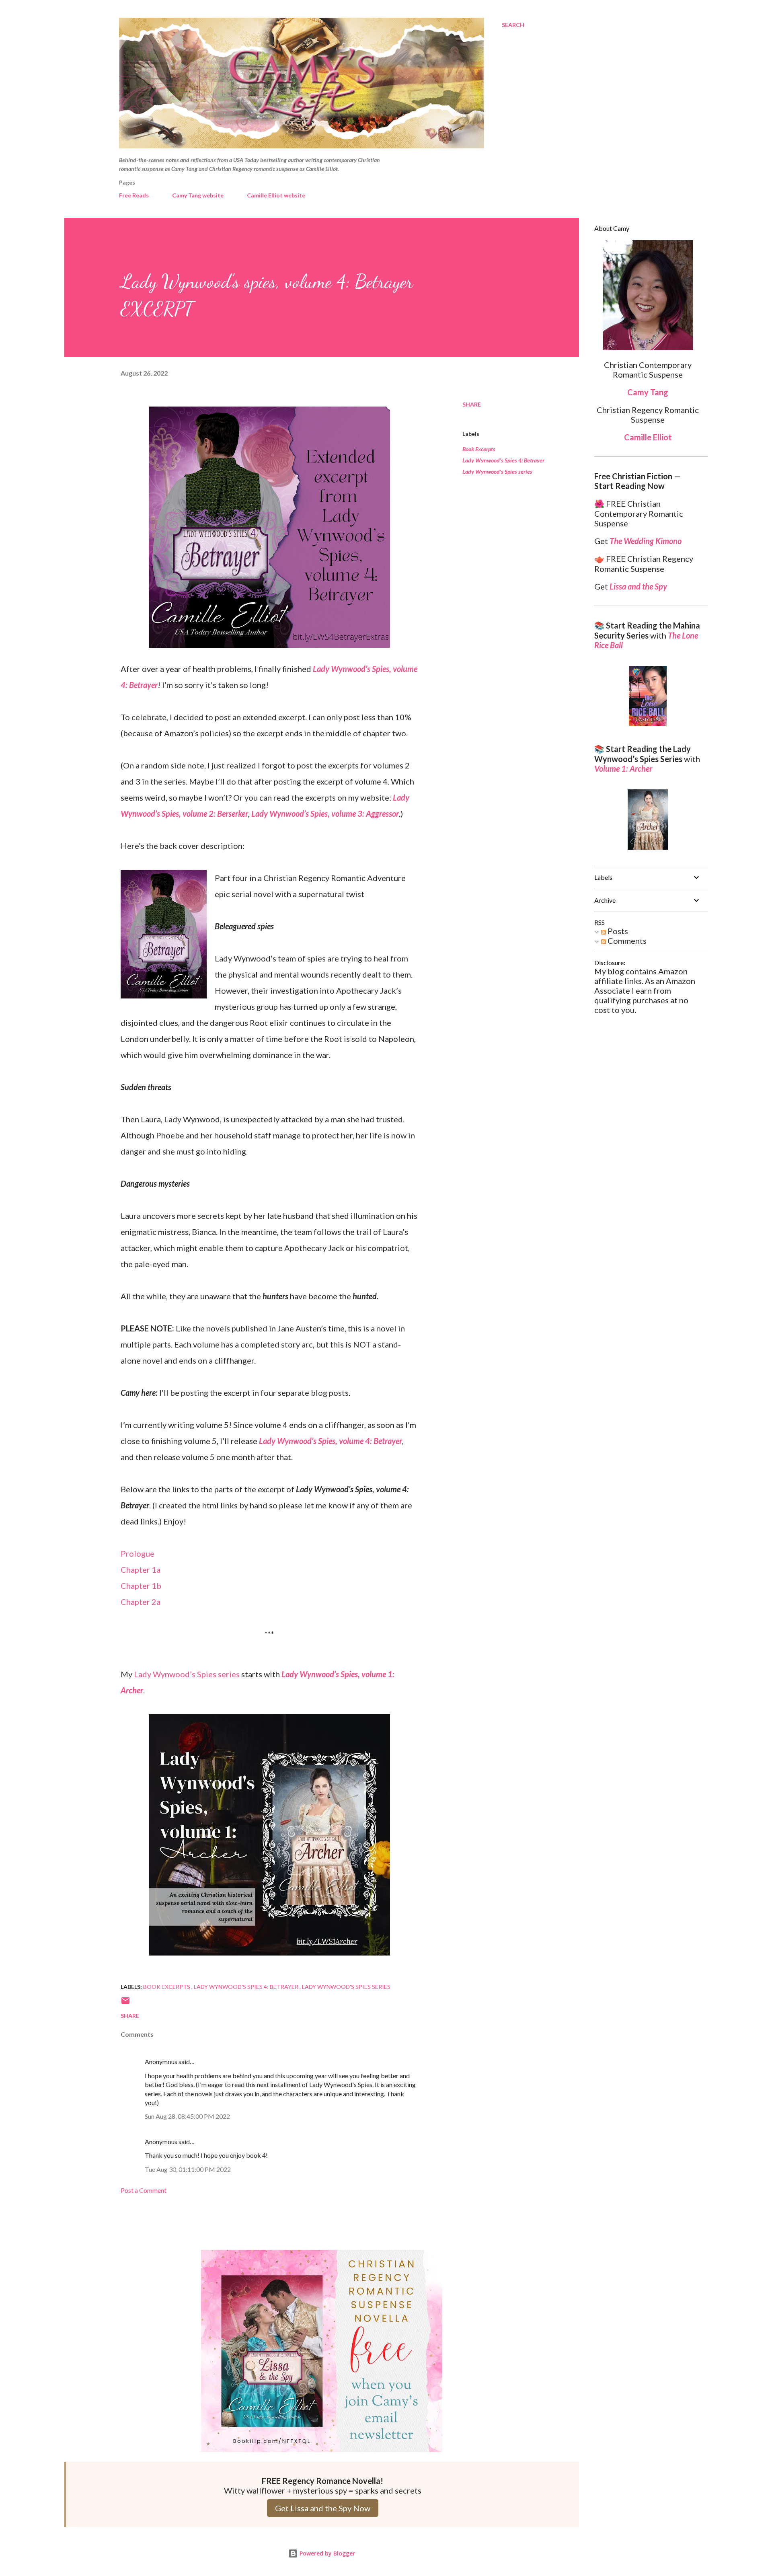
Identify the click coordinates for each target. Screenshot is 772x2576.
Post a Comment (144, 2190)
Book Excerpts (479, 449)
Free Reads (134, 195)
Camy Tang (648, 392)
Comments (626, 941)
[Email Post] (125, 2003)
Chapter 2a (141, 1602)
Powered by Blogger (326, 2553)
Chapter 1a (141, 1569)
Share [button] (472, 404)
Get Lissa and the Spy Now (323, 2508)
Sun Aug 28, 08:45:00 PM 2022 (187, 2116)
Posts (617, 931)
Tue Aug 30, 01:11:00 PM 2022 (188, 2169)
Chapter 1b (141, 1586)
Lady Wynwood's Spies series (497, 471)
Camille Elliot (648, 437)
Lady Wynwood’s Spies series (187, 1674)
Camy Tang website (198, 195)
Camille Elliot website (276, 195)
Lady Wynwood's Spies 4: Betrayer (503, 460)
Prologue (138, 1553)
